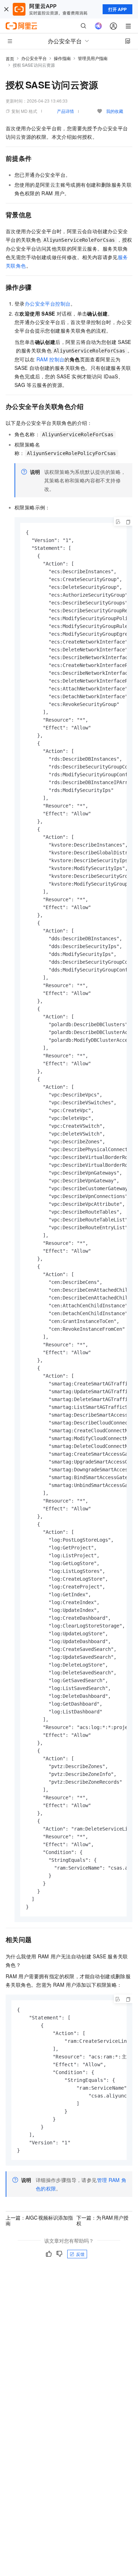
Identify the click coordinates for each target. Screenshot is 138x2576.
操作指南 (62, 58)
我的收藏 (115, 111)
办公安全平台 (34, 58)
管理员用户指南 (93, 58)
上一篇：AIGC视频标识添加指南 (39, 2220)
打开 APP (117, 9)
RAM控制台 (51, 359)
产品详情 (65, 111)
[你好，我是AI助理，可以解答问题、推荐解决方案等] (98, 26)
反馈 (80, 2254)
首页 (10, 58)
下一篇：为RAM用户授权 (102, 2220)
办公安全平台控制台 (48, 303)
